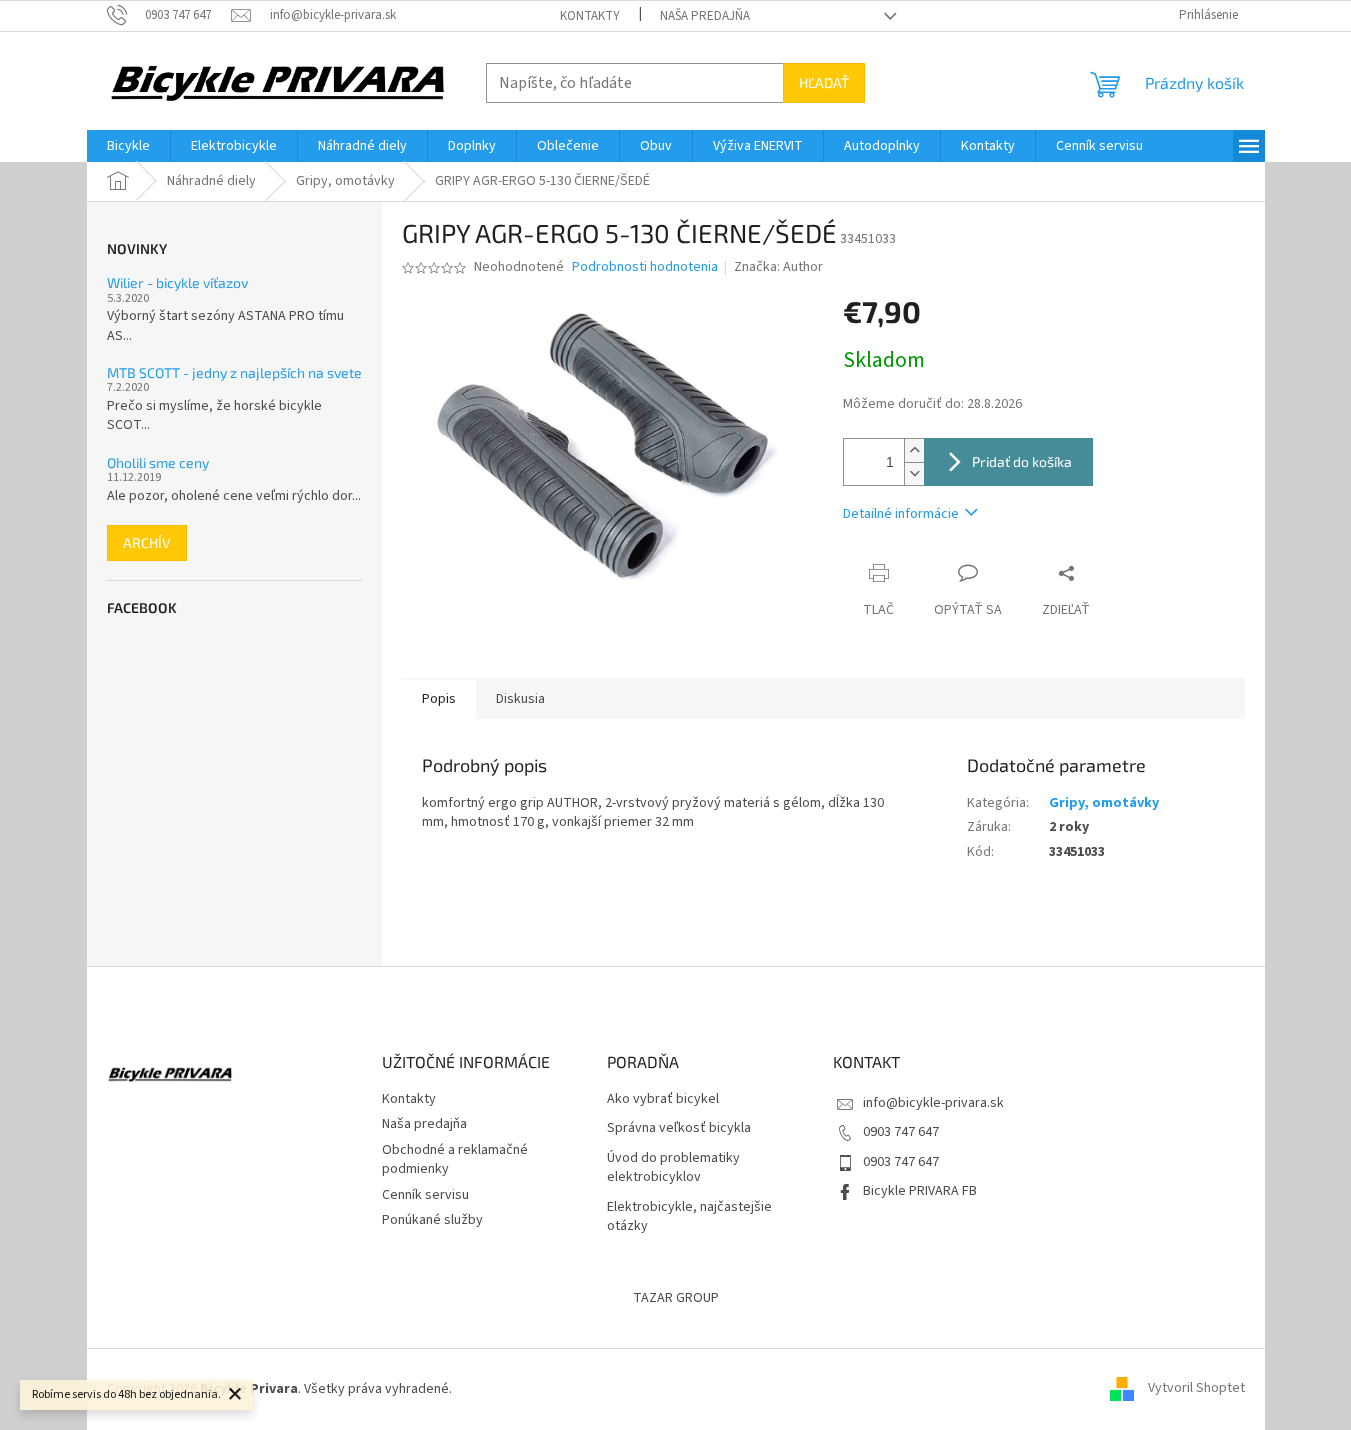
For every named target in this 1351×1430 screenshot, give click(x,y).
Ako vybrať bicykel (663, 1099)
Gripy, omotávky (1104, 803)
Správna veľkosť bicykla (679, 1128)
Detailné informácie (901, 514)
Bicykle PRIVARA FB (920, 1191)
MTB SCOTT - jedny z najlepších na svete (234, 372)
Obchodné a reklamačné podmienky (455, 1159)
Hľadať (824, 82)
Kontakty (590, 16)
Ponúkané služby (432, 1220)
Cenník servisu (425, 1195)
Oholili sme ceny (158, 462)
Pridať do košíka (1022, 461)
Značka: (778, 267)
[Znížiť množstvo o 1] (914, 473)
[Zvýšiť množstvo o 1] (914, 450)
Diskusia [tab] (520, 699)
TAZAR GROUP (676, 1298)
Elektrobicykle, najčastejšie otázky (689, 1217)
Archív (147, 542)
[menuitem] (128, 146)
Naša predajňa (705, 16)
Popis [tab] (439, 699)
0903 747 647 (901, 1132)
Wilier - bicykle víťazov (177, 282)
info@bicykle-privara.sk (933, 1103)
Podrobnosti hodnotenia (645, 267)
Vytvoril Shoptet (1196, 1389)
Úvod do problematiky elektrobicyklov (673, 1168)
